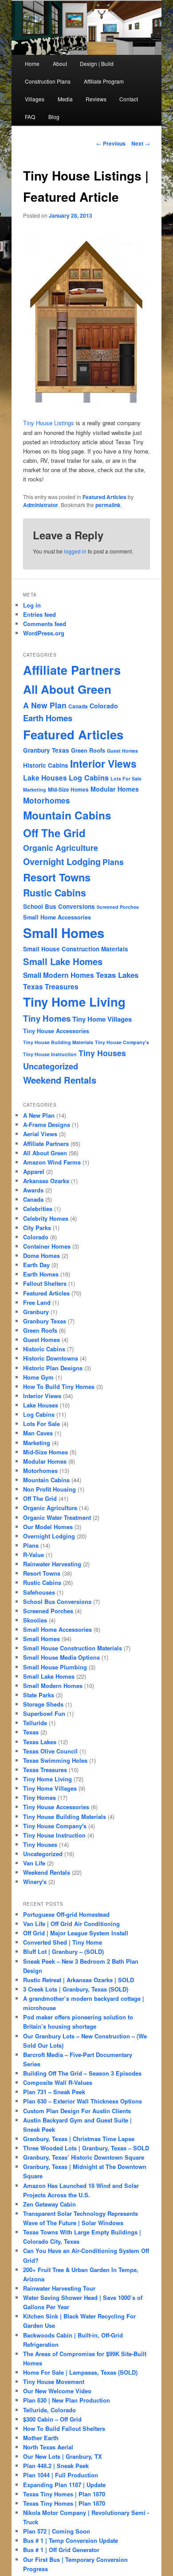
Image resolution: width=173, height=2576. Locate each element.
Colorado (104, 706)
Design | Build (97, 63)
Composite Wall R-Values (58, 2082)
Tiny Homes (47, 1018)
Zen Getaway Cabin (49, 2204)
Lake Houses (45, 778)
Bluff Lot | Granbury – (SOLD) (63, 1951)
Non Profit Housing (49, 1489)
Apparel (34, 1171)
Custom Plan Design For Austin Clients (77, 2111)
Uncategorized (51, 1066)
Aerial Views (40, 1134)
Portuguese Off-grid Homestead (66, 1914)
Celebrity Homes (46, 1218)
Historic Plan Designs (53, 1368)
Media (65, 99)
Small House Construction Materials (76, 949)
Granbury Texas (46, 750)
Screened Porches (118, 907)
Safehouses (39, 1592)
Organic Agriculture (61, 848)
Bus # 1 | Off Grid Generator (61, 2550)
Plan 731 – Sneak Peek (54, 2092)
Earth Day (36, 1265)
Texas (31, 1732)
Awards (33, 1190)
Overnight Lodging (62, 861)
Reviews (96, 99)
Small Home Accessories (57, 917)
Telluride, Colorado (49, 2410)
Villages (35, 99)
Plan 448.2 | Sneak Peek (56, 2466)
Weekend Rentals (60, 1080)
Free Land (37, 1302)
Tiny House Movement (54, 2382)
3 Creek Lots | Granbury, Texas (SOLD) (76, 1989)
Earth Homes (48, 718)
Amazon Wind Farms (52, 1162)
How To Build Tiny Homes (59, 1386)
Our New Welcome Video (57, 2391)
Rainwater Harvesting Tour (59, 2288)
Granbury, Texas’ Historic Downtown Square (84, 2157)
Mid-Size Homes (68, 790)
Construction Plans (48, 81)
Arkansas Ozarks (46, 1181)
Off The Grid (54, 833)
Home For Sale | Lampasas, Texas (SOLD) (80, 2372)
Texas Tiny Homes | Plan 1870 (64, 2494)
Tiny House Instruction (50, 1054)
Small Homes (64, 933)
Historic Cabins (46, 765)
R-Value (33, 1555)
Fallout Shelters (45, 1283)
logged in (75, 551)
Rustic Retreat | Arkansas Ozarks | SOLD (79, 1980)
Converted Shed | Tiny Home (63, 1942)
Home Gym (38, 1377)
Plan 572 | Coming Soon (57, 2531)
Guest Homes (122, 751)
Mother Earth (41, 2438)
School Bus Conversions (59, 906)
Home (32, 63)
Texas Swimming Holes (55, 1760)
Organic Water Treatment (57, 1517)
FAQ (30, 117)
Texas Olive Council (50, 1751)
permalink (108, 505)
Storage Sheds (43, 1704)
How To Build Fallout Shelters (64, 2428)
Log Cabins (89, 778)
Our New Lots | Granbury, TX (63, 2456)
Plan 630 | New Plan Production (67, 2400)
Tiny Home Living (74, 1002)
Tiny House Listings (49, 423)
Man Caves (38, 1433)
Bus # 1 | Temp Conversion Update (71, 2540)
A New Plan (45, 705)
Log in (32, 605)
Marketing (35, 790)
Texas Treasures (51, 986)
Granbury (36, 1312)
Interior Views (103, 763)
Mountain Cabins (67, 815)
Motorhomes (47, 800)
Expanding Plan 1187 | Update (64, 2485)
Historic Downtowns (51, 1358)
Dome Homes (41, 1255)
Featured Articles (104, 497)
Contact (129, 99)
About (60, 63)
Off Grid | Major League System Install (76, 1933)
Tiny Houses (102, 1053)
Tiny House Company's (122, 1042)
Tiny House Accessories (56, 1031)
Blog (54, 117)
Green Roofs (88, 750)
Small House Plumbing (55, 1667)
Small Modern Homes (59, 975)
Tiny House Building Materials (58, 1042)
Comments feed (45, 624)
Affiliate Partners (72, 670)
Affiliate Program (104, 81)
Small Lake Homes (63, 961)
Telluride (35, 1723)
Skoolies (35, 1620)
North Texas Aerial (48, 2447)
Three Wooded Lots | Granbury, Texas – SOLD (86, 2148)
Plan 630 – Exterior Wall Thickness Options (83, 2101)
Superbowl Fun (44, 1713)
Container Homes (47, 1246)
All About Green (67, 689)
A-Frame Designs (47, 1125)
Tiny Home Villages (102, 1019)
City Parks (37, 1228)
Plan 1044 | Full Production (61, 2475)
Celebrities (38, 1209)
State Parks (39, 1695)
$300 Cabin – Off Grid (52, 2419)
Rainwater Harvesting (52, 1564)
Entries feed (39, 614)
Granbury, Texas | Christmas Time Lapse (79, 2139)
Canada (78, 706)
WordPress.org (44, 633)
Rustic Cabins (55, 893)
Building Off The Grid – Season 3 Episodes (82, 2073)
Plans (113, 862)
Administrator (41, 505)
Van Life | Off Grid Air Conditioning (71, 1924)
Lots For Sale (126, 779)
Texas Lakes (117, 975)
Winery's (35, 1882)
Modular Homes (115, 789)
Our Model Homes (48, 1527)
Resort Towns (57, 877)
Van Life (34, 1863)
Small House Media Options (61, 1657)
